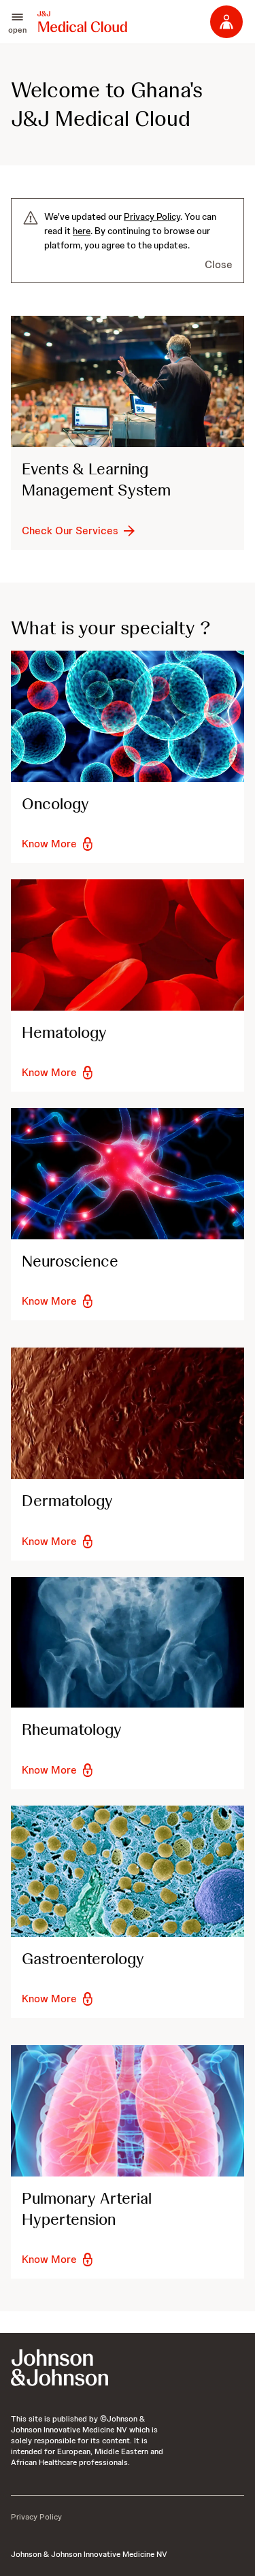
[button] (17, 22)
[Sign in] (226, 22)
